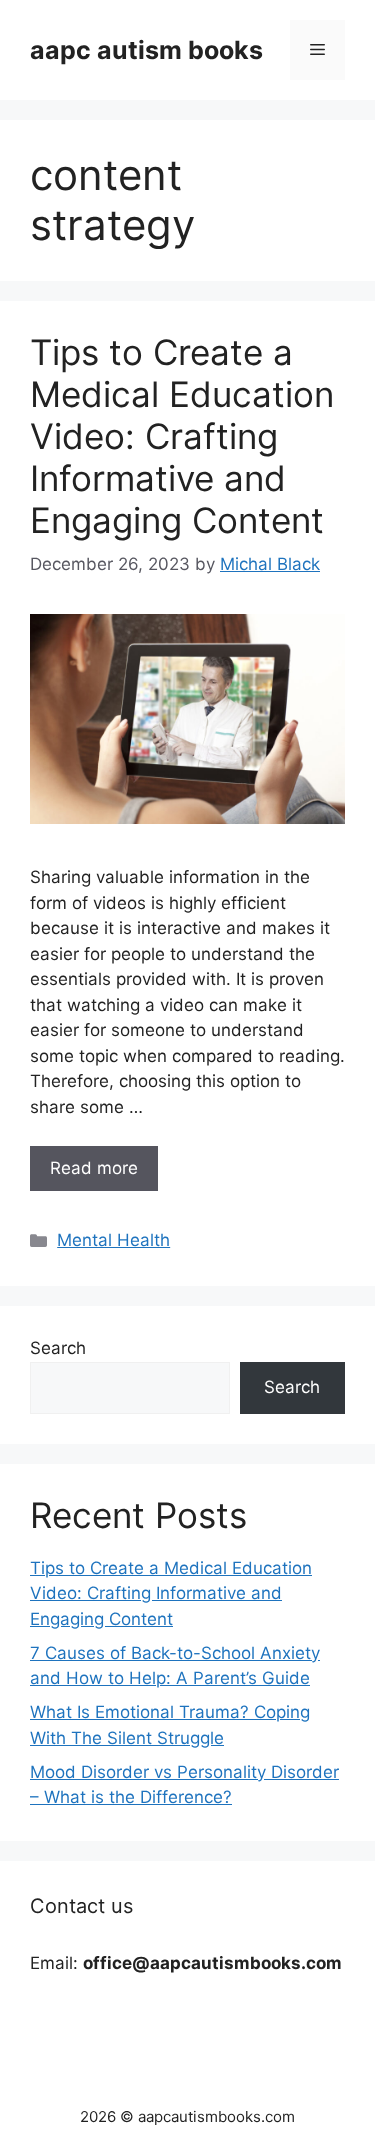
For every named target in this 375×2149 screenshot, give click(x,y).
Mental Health (113, 1240)
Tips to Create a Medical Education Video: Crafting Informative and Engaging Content (182, 436)
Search (58, 1348)
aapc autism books (146, 50)
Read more (94, 1168)
